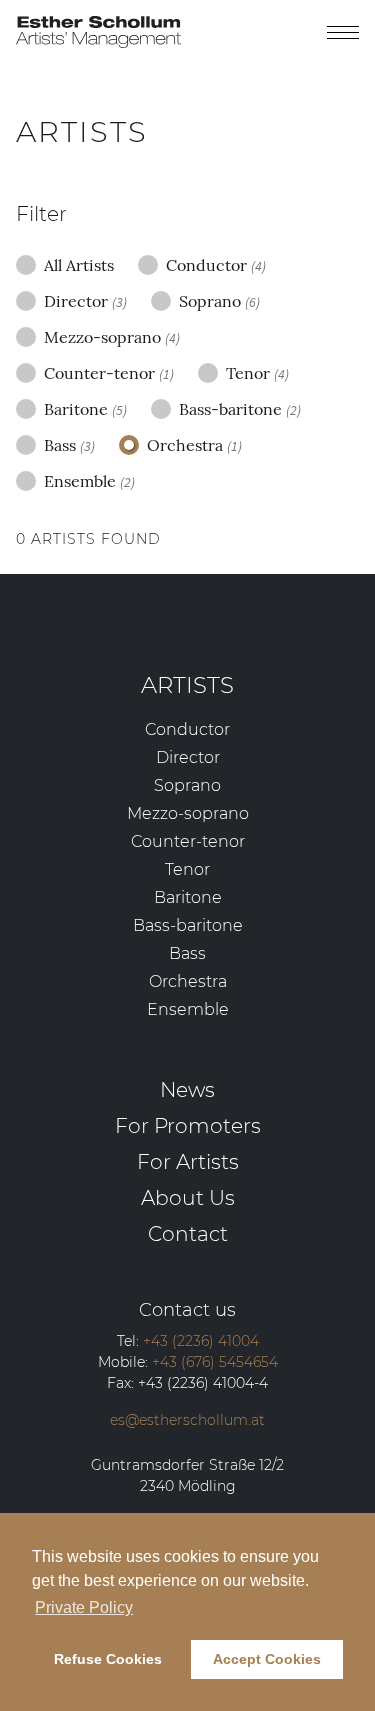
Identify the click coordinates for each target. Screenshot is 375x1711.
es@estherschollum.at (187, 1420)
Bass (69, 445)
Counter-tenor (109, 373)
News (187, 1089)
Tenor (257, 373)
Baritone (85, 409)
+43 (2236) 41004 (201, 1341)
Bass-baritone (240, 409)
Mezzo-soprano (112, 337)
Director (85, 301)
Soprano (219, 301)
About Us (188, 1197)
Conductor (216, 265)
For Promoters (188, 1125)
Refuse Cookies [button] (108, 1659)
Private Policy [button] (84, 1607)
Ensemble (89, 481)
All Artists (79, 265)
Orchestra (194, 445)
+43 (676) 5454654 (215, 1362)
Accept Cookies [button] (267, 1659)
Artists (187, 685)
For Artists (188, 1161)
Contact (188, 1233)
